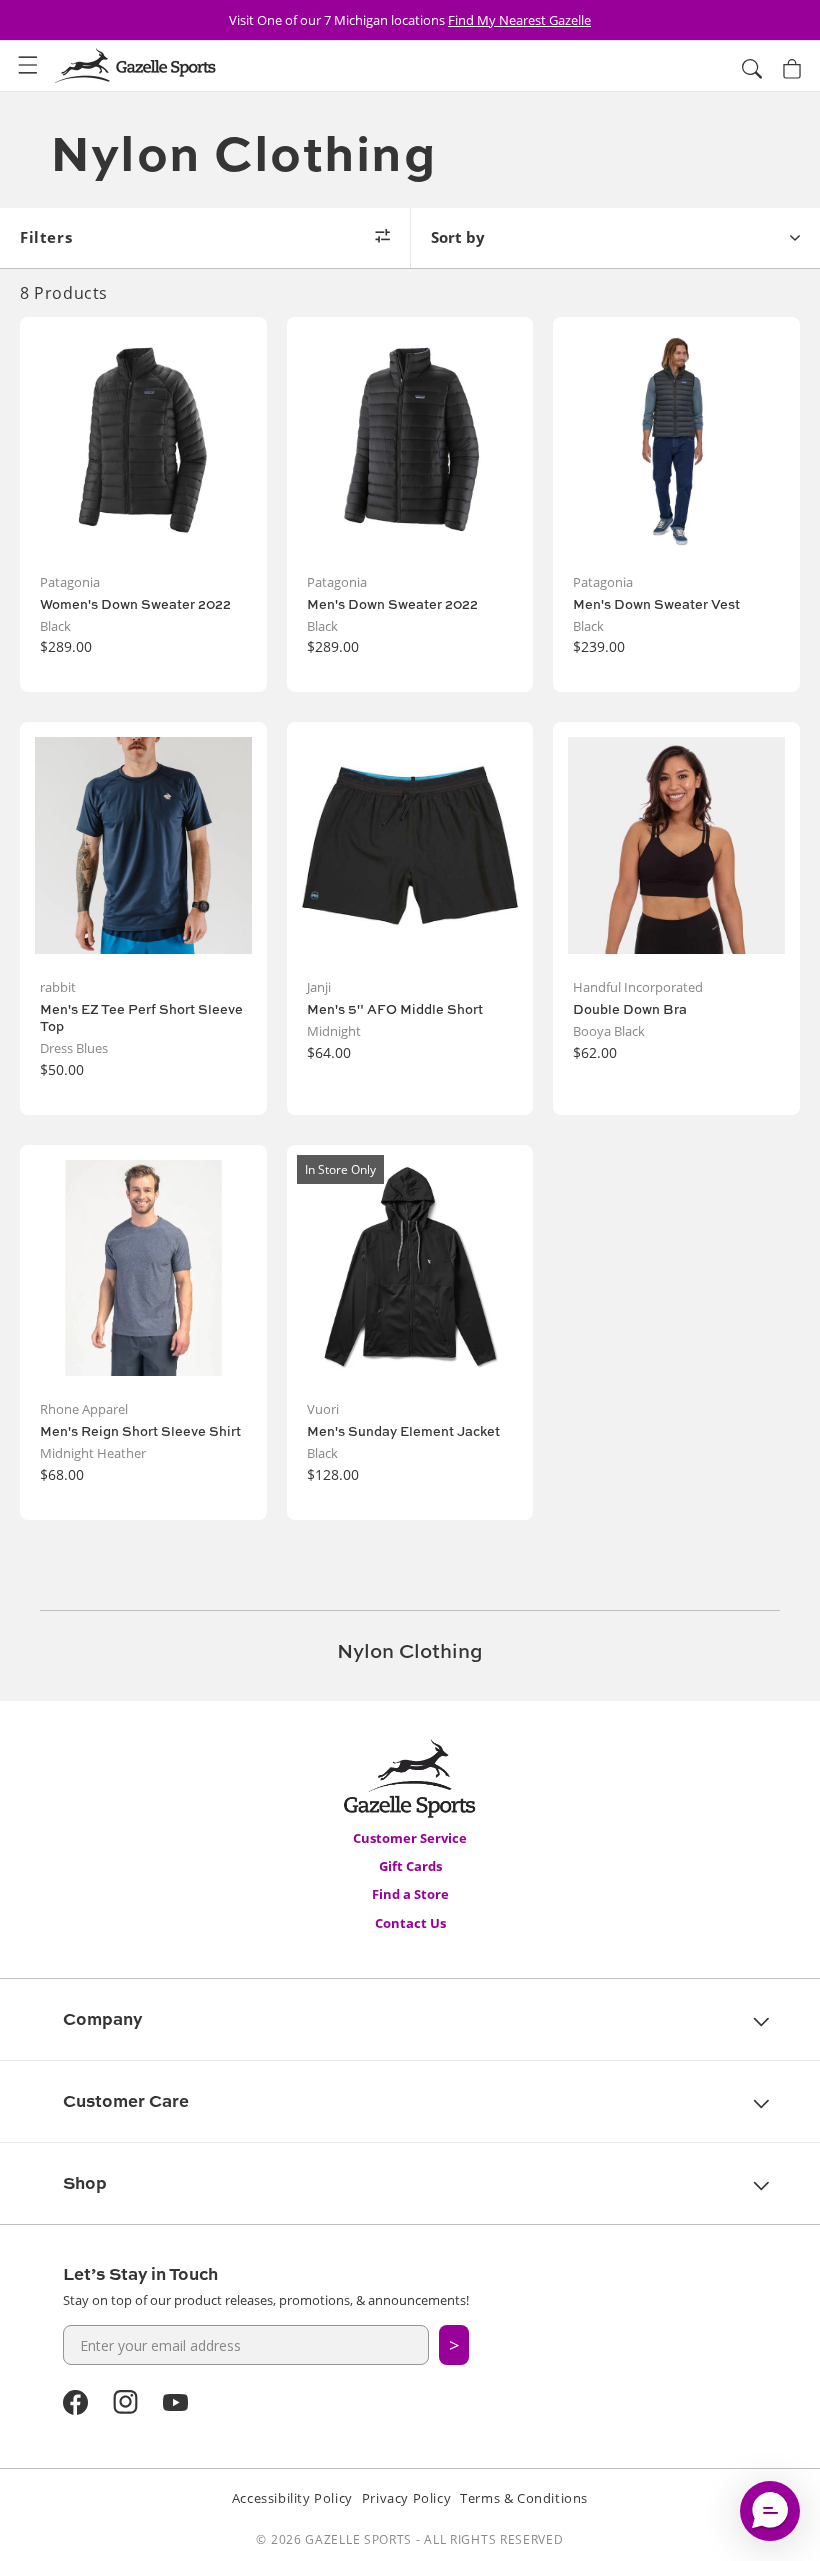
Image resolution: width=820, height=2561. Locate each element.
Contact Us (410, 1923)
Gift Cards (410, 1866)
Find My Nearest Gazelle (519, 20)
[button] (28, 66)
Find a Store (410, 1894)
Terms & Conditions (524, 2498)
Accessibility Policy (292, 2498)
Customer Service (410, 1838)
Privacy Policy (406, 2498)
